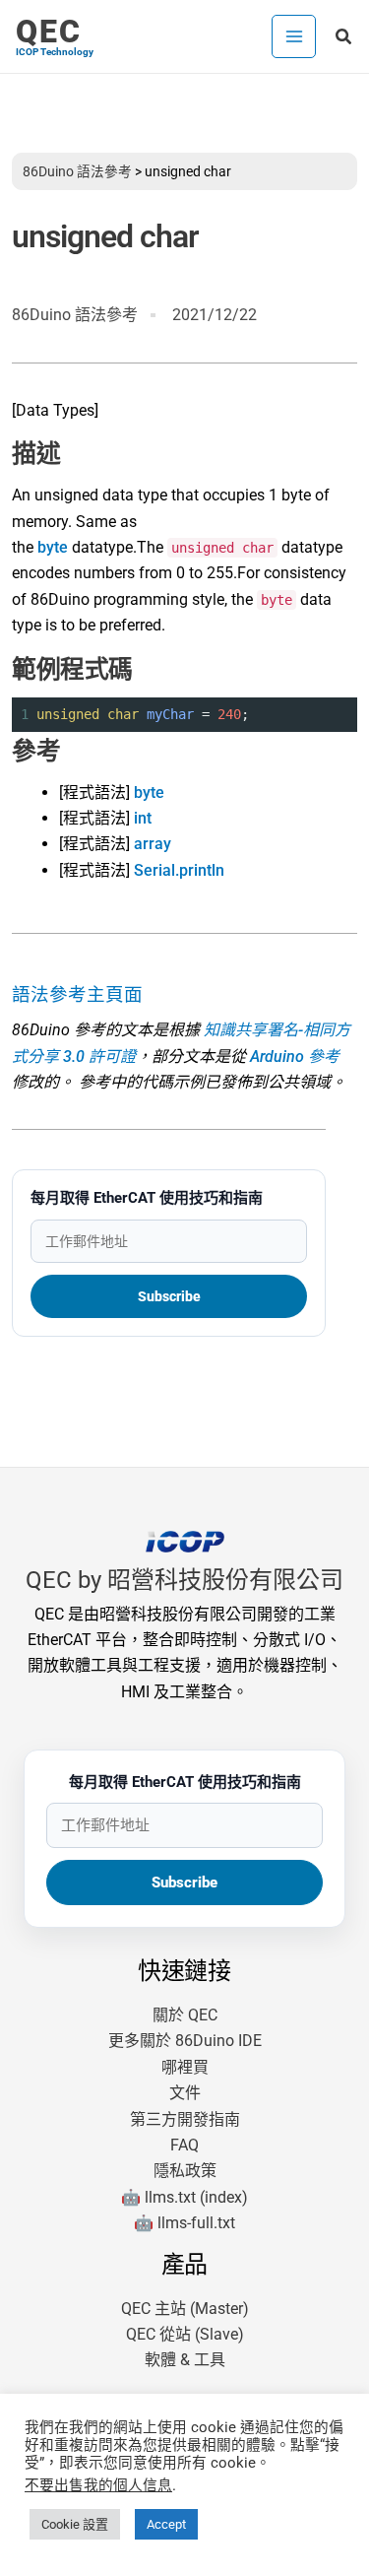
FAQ (185, 2145)
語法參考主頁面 (77, 995)
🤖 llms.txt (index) (185, 2197)
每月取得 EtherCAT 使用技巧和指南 (147, 1198)
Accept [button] (166, 2524)
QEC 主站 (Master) (185, 2309)
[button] (344, 37)
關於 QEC (185, 2015)
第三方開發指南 (185, 2119)
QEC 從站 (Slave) (185, 2334)
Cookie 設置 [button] (75, 2524)
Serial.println (179, 870)
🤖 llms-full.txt (185, 2223)
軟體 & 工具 (185, 2360)
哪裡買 (185, 2067)
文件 (185, 2093)
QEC (49, 32)
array (153, 844)
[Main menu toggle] (293, 36)
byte (53, 547)
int (143, 818)
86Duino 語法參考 (77, 171)
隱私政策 (185, 2171)
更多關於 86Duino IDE (185, 2041)
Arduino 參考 (295, 1057)
